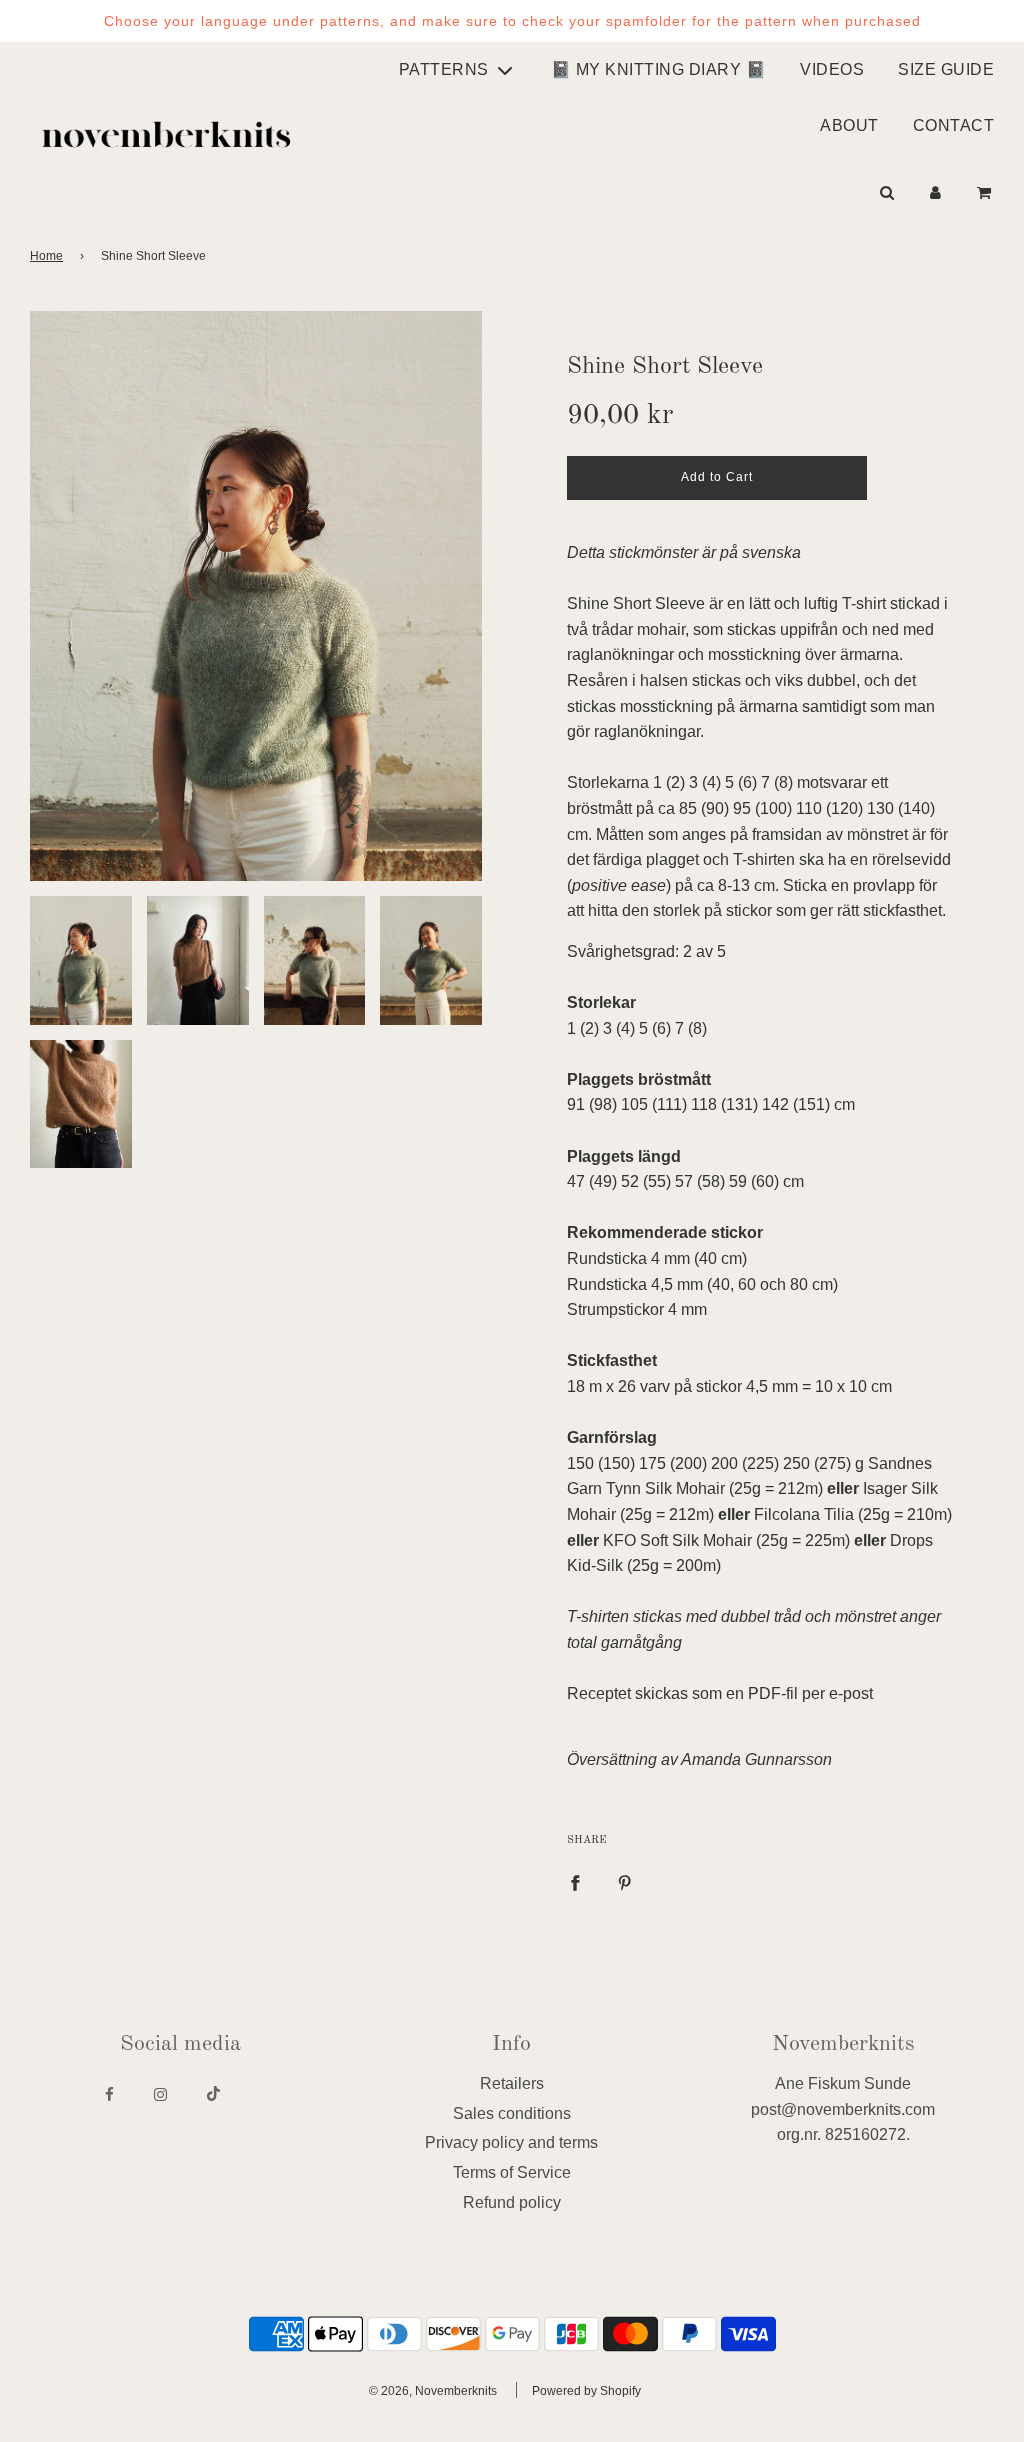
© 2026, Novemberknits (433, 2391)
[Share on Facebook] (575, 1882)
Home (46, 256)
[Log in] (935, 192)
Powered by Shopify (586, 2391)
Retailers (512, 2083)
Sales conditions (512, 2113)
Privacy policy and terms (511, 2142)
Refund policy (512, 2202)
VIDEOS (832, 69)
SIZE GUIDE (946, 69)
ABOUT (849, 125)
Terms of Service (512, 2172)
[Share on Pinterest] (625, 1882)
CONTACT (954, 125)
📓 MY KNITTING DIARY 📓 (659, 69)
